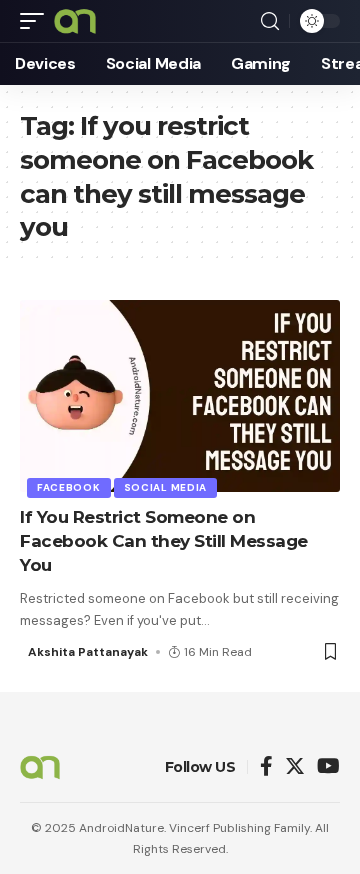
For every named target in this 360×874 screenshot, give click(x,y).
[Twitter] (295, 767)
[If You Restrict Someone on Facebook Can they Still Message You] (180, 396)
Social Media (165, 487)
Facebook (69, 487)
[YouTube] (328, 767)
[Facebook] (266, 767)
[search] (270, 21)
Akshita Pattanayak (88, 652)
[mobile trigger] (37, 21)
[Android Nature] (75, 21)
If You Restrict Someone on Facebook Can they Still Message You (164, 541)
